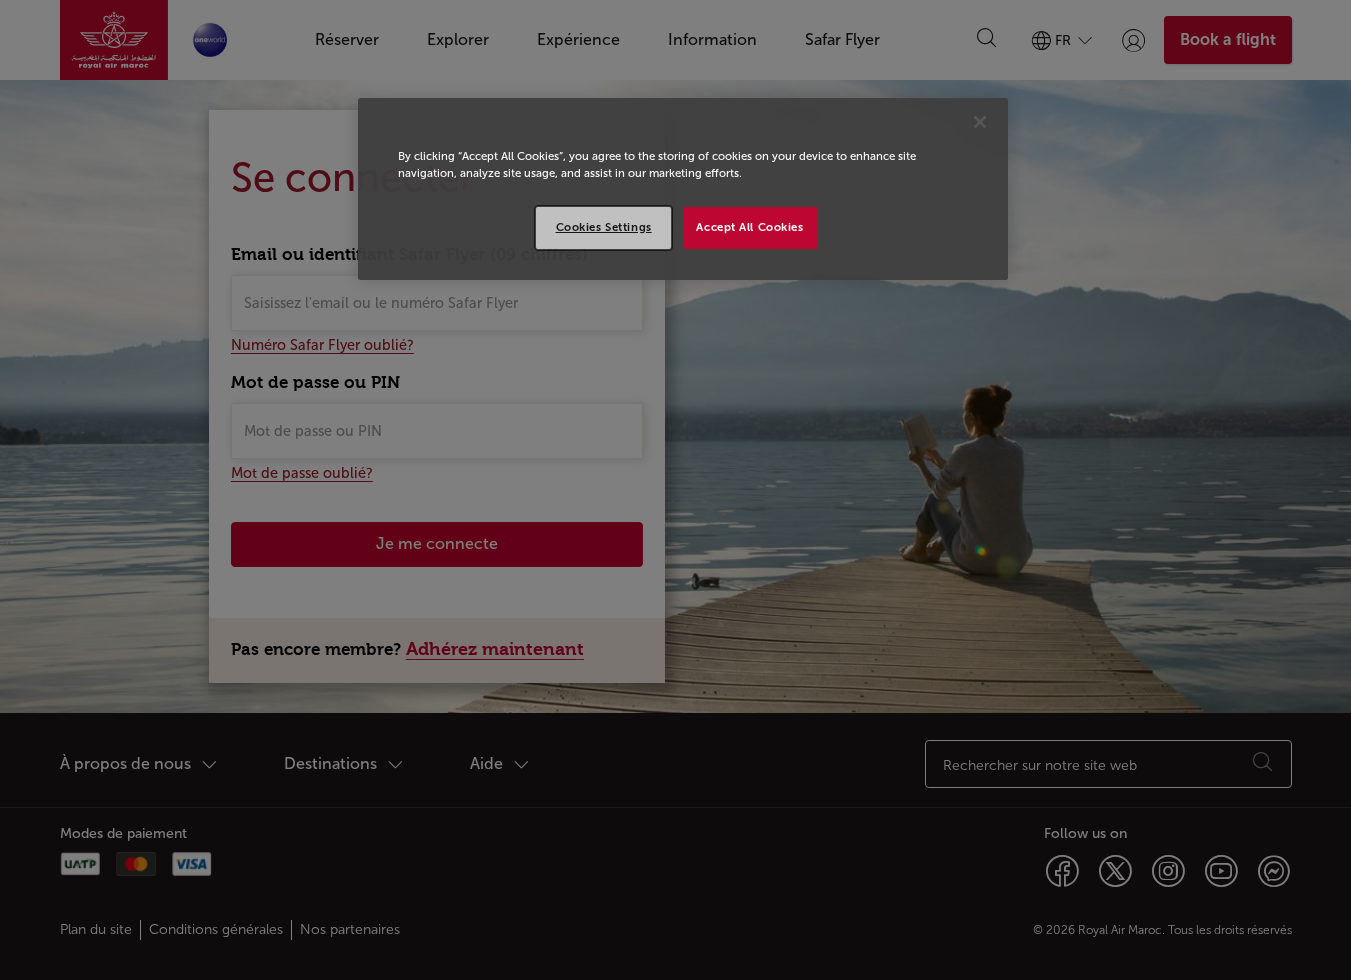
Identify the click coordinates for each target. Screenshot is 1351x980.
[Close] (980, 122)
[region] (683, 189)
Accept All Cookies (749, 227)
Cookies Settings (604, 227)
